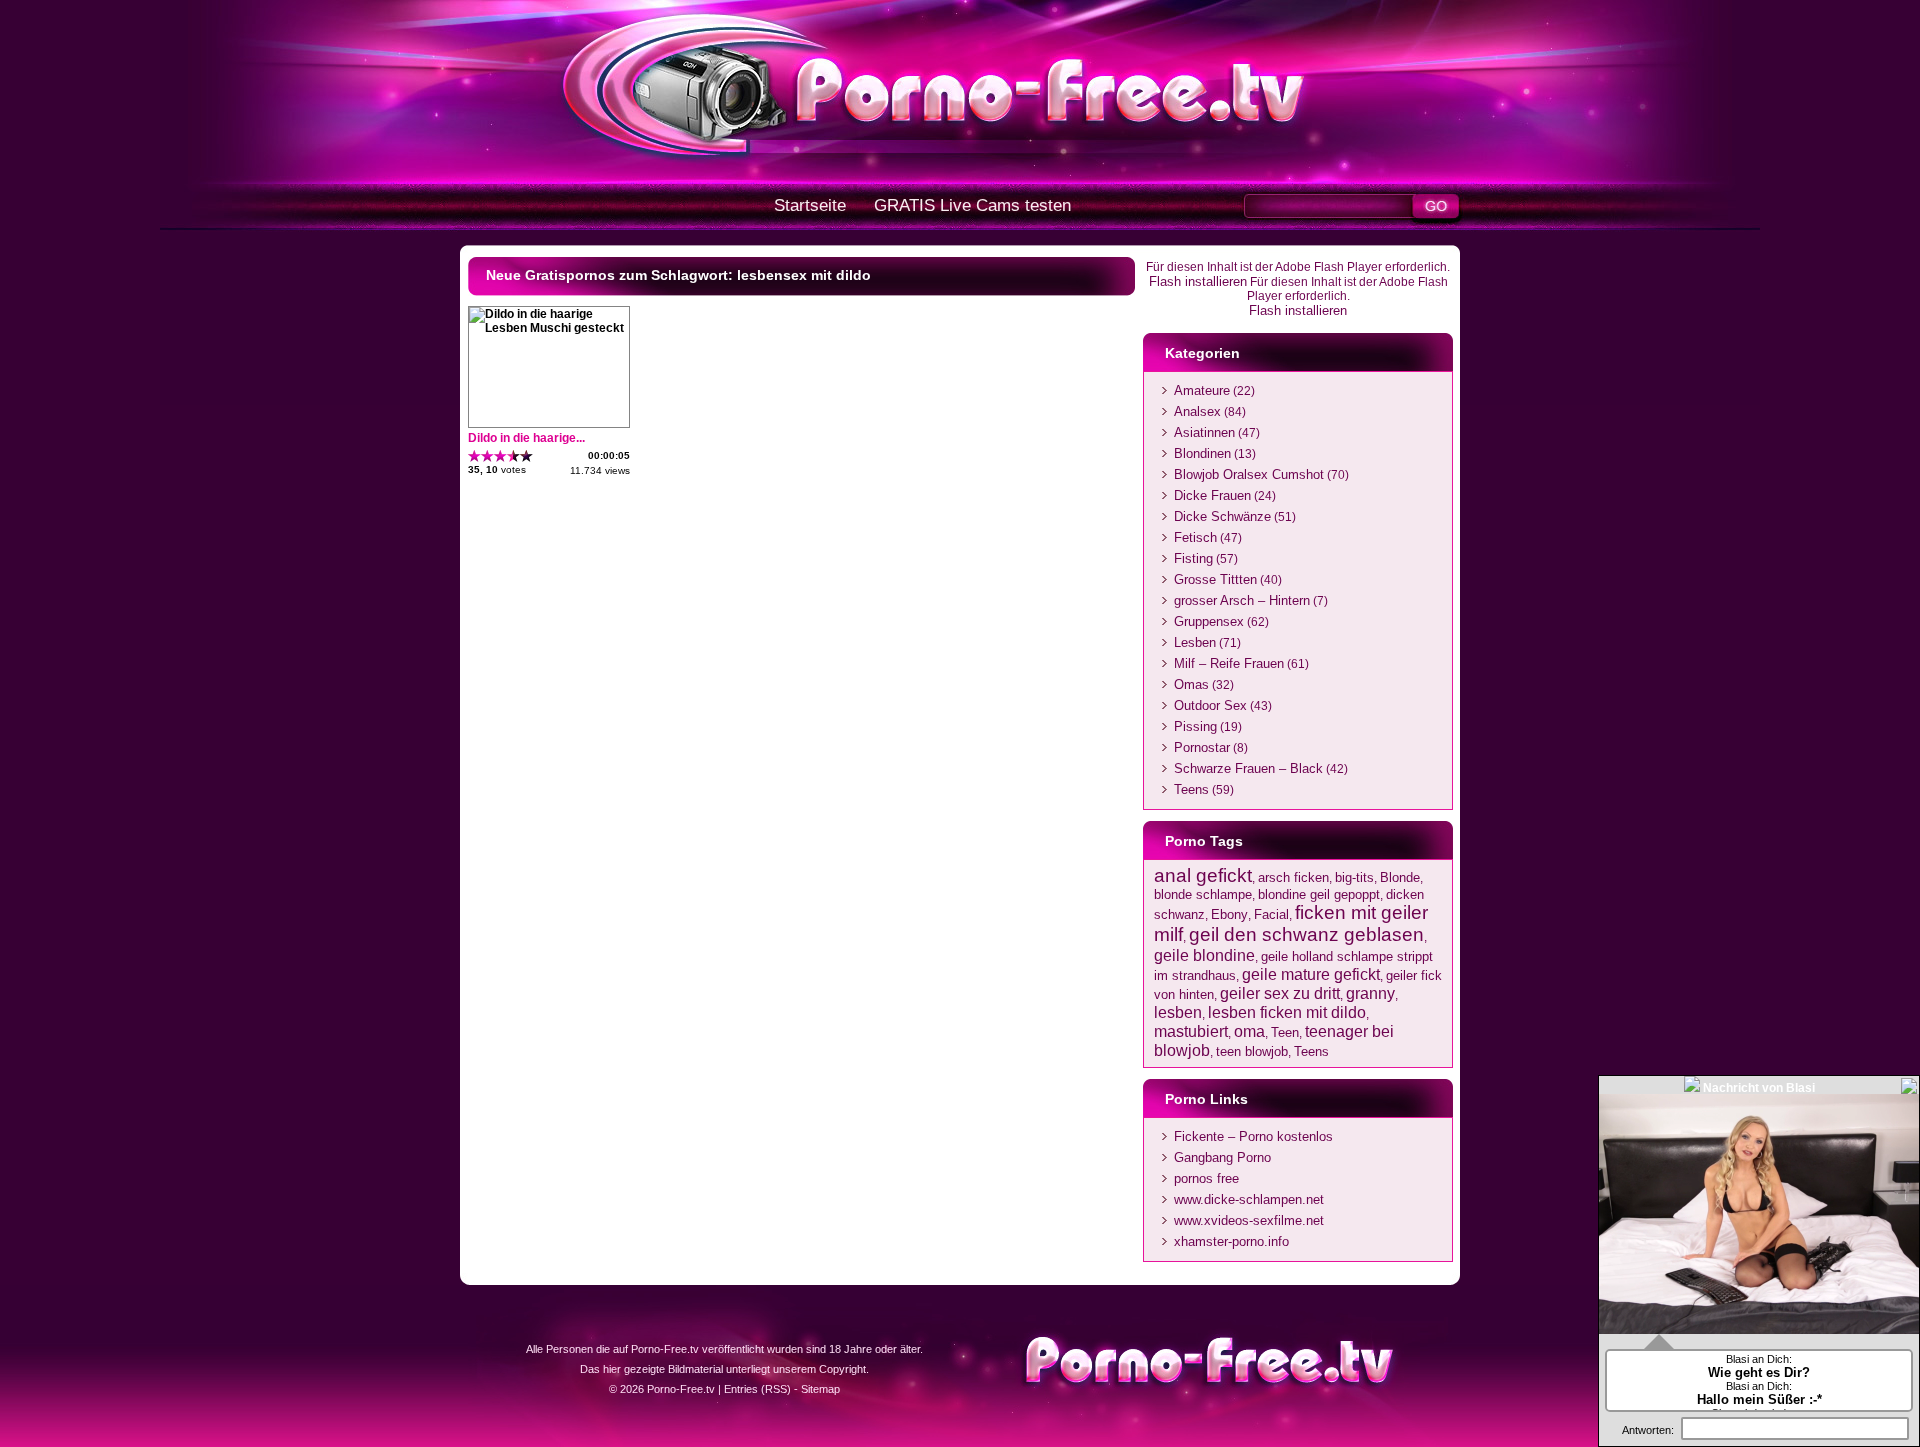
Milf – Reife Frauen (1229, 663)
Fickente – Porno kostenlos (1253, 1136)
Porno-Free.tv (681, 1389)
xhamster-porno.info (1231, 1241)
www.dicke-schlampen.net (1249, 1199)
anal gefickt (1203, 875)
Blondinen (1202, 453)
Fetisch (1195, 537)
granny (1370, 993)
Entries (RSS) (757, 1389)
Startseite (810, 205)
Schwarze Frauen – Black (1248, 768)
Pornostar (1202, 747)
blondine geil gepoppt (1319, 894)
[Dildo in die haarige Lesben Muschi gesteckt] (549, 328)
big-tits (1354, 877)
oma (1249, 1031)
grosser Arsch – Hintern (1242, 600)
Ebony (1229, 914)
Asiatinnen (1204, 432)
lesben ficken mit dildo (1287, 1012)
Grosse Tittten (1215, 579)
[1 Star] (474, 456)
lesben (1178, 1012)
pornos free (1206, 1178)
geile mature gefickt (1311, 974)
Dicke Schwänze (1222, 516)
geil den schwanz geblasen (1306, 934)
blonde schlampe (1203, 894)
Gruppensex (1209, 621)
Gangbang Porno (1222, 1157)
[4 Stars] (513, 456)
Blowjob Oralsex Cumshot (1249, 474)
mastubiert (1191, 1031)
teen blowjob (1252, 1051)
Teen (1285, 1032)
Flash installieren (1198, 281)
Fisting (1193, 558)
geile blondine (1204, 955)
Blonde (1400, 877)
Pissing (1195, 726)
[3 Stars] (500, 456)
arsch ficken (1293, 877)
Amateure (1202, 390)
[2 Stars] (487, 456)
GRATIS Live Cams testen (972, 205)
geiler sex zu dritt (1280, 993)
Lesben (1195, 642)
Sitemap (820, 1389)
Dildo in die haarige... (526, 438)
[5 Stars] (526, 456)
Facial (1271, 914)
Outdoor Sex (1210, 705)
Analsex (1197, 411)
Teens (1191, 789)
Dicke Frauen (1212, 495)
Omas (1191, 684)
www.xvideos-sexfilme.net (1249, 1220)
